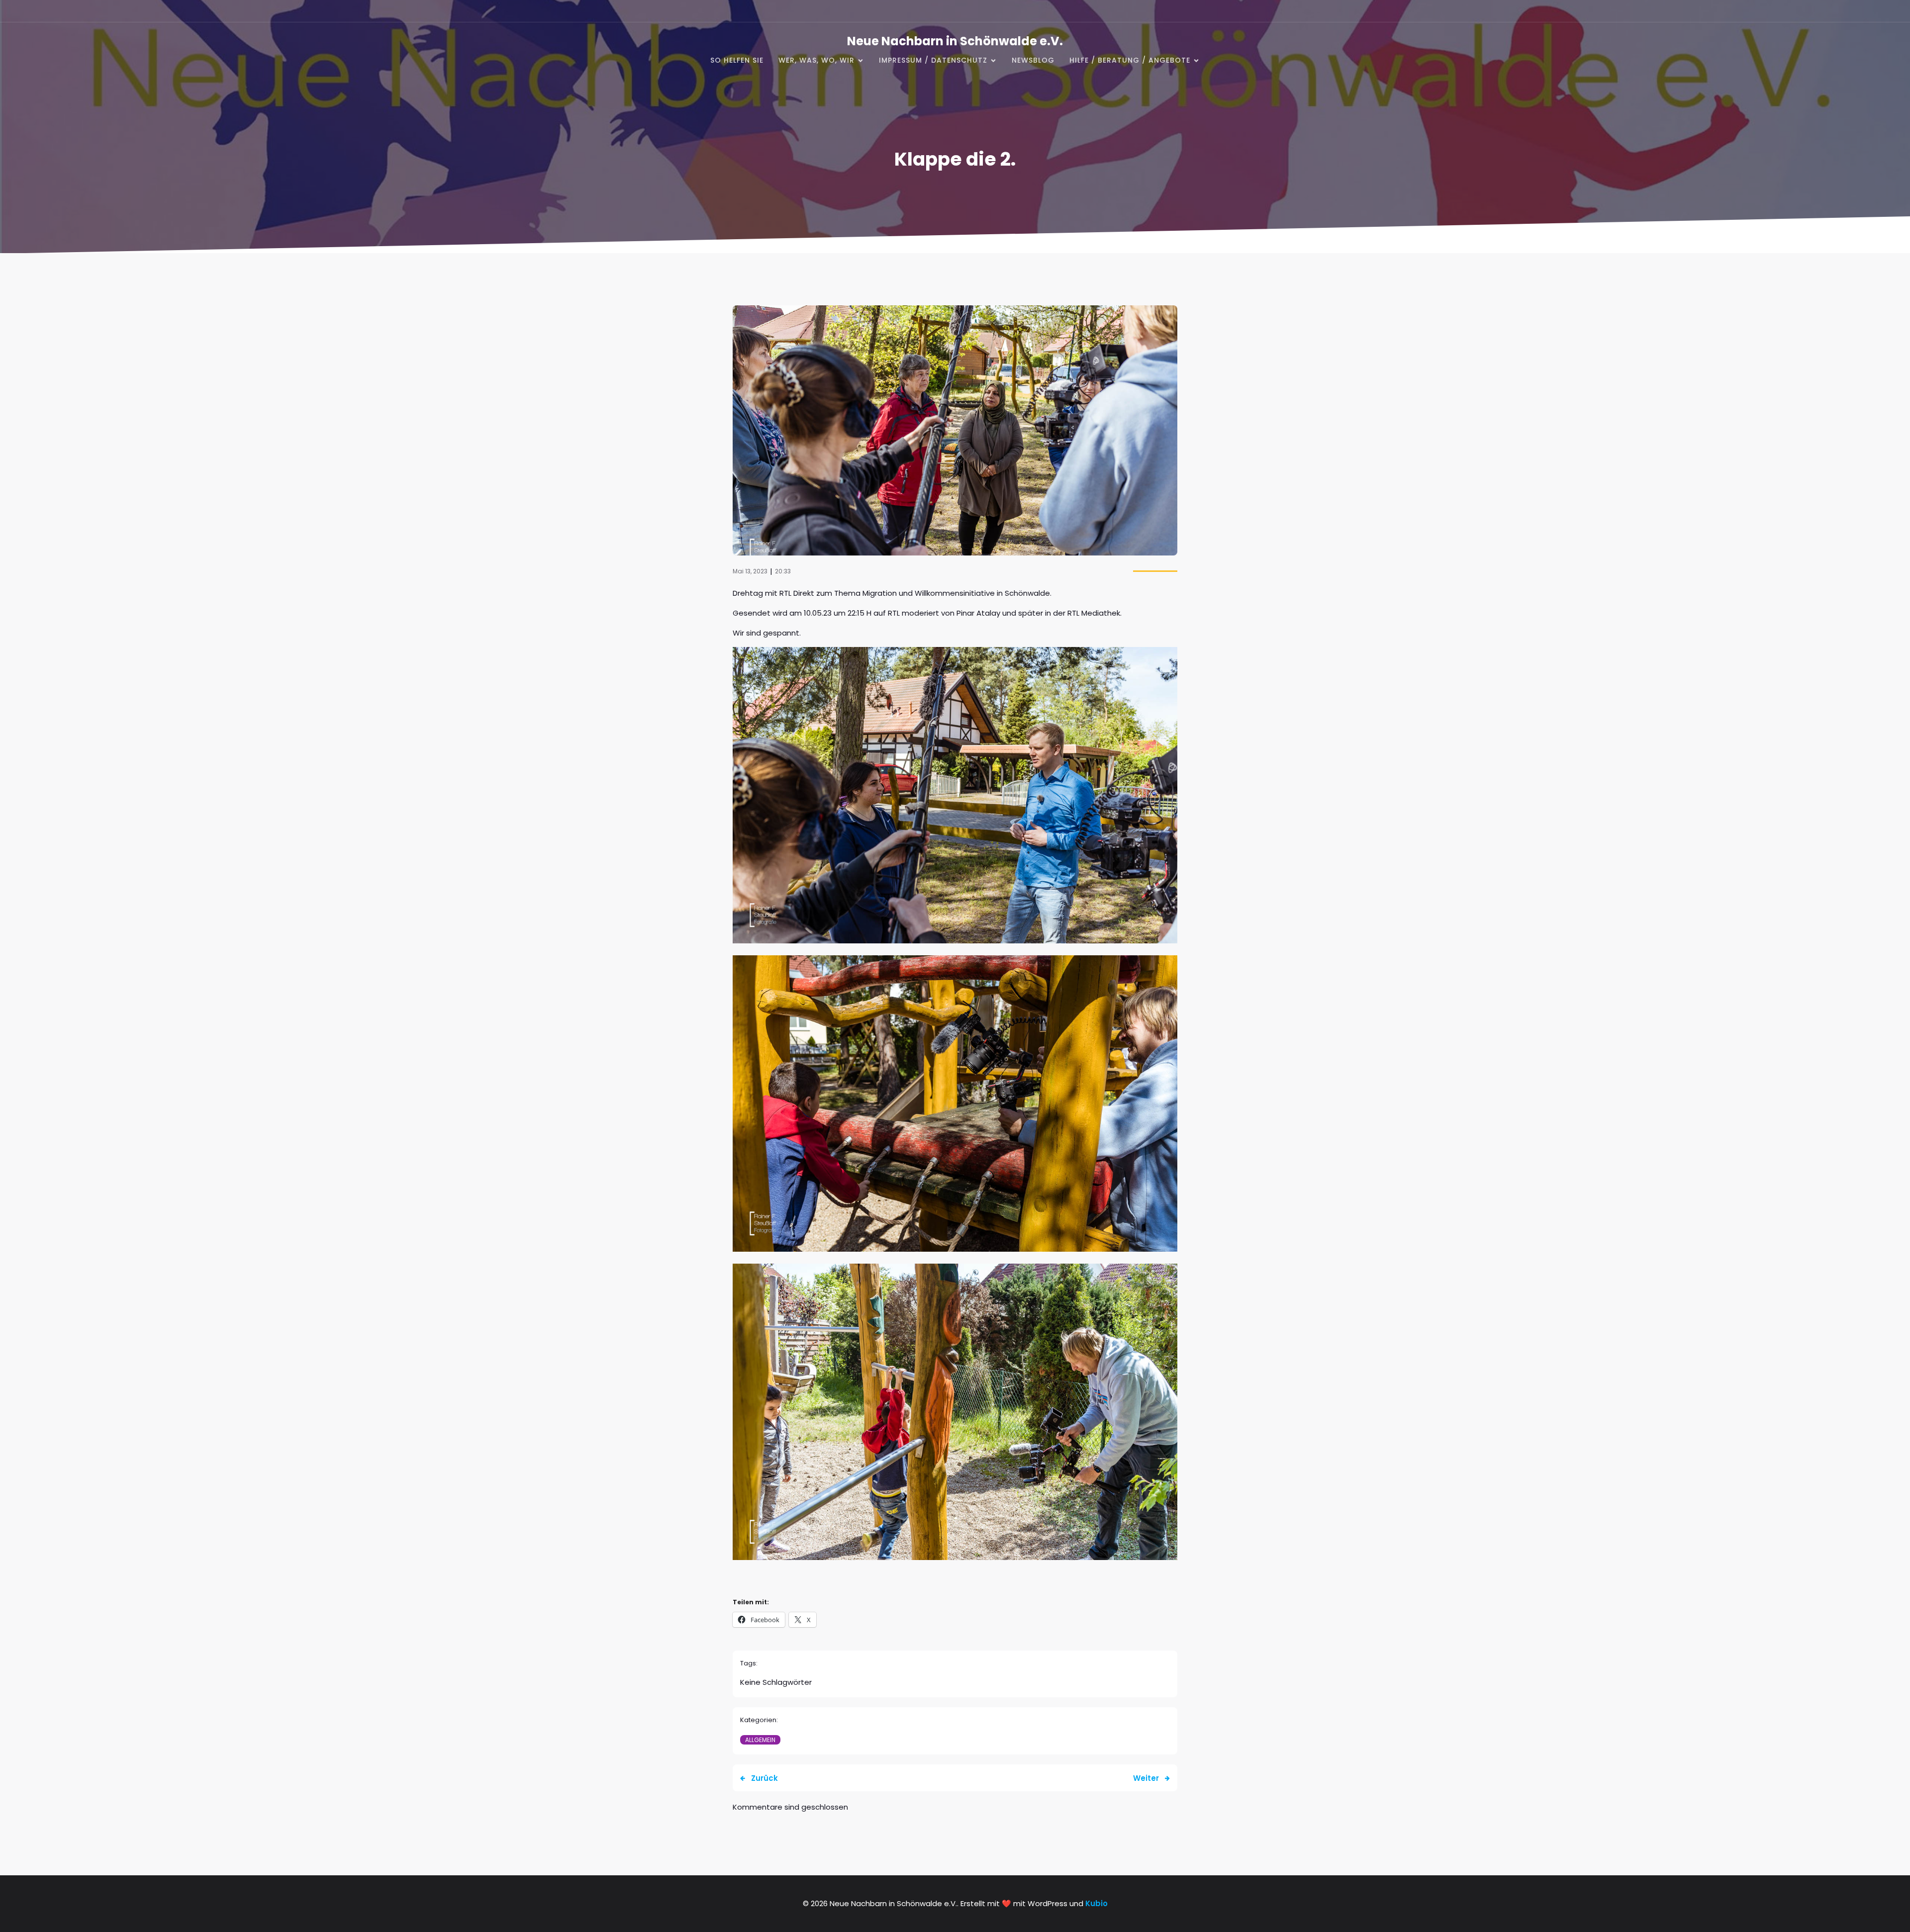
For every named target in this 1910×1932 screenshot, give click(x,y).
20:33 (783, 571)
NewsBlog (1033, 60)
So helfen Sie (737, 60)
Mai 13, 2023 (750, 571)
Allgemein (760, 1740)
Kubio (1097, 1903)
